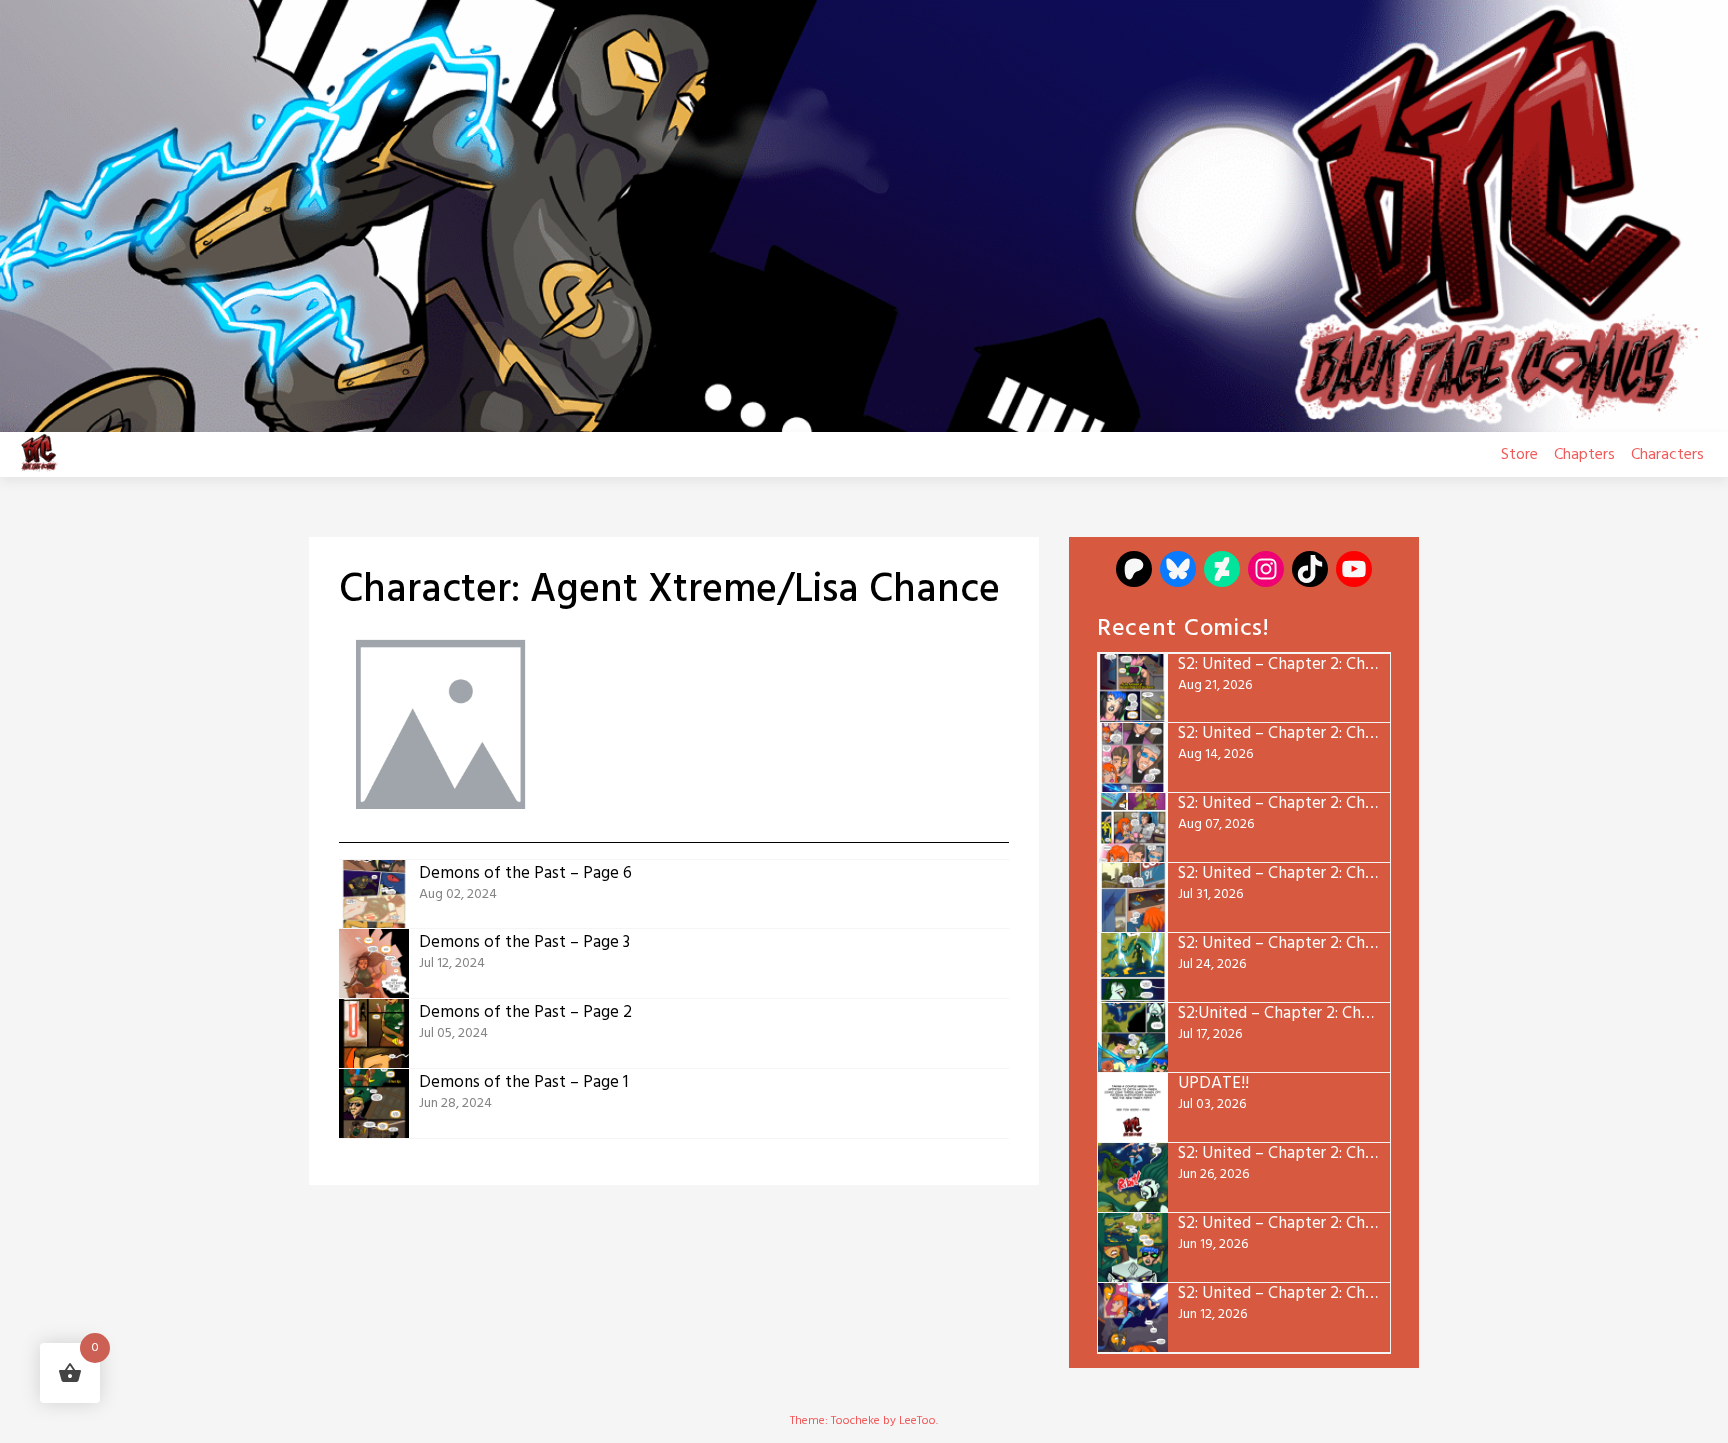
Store (1519, 455)
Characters (1667, 455)
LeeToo (917, 1421)
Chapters (1584, 455)
